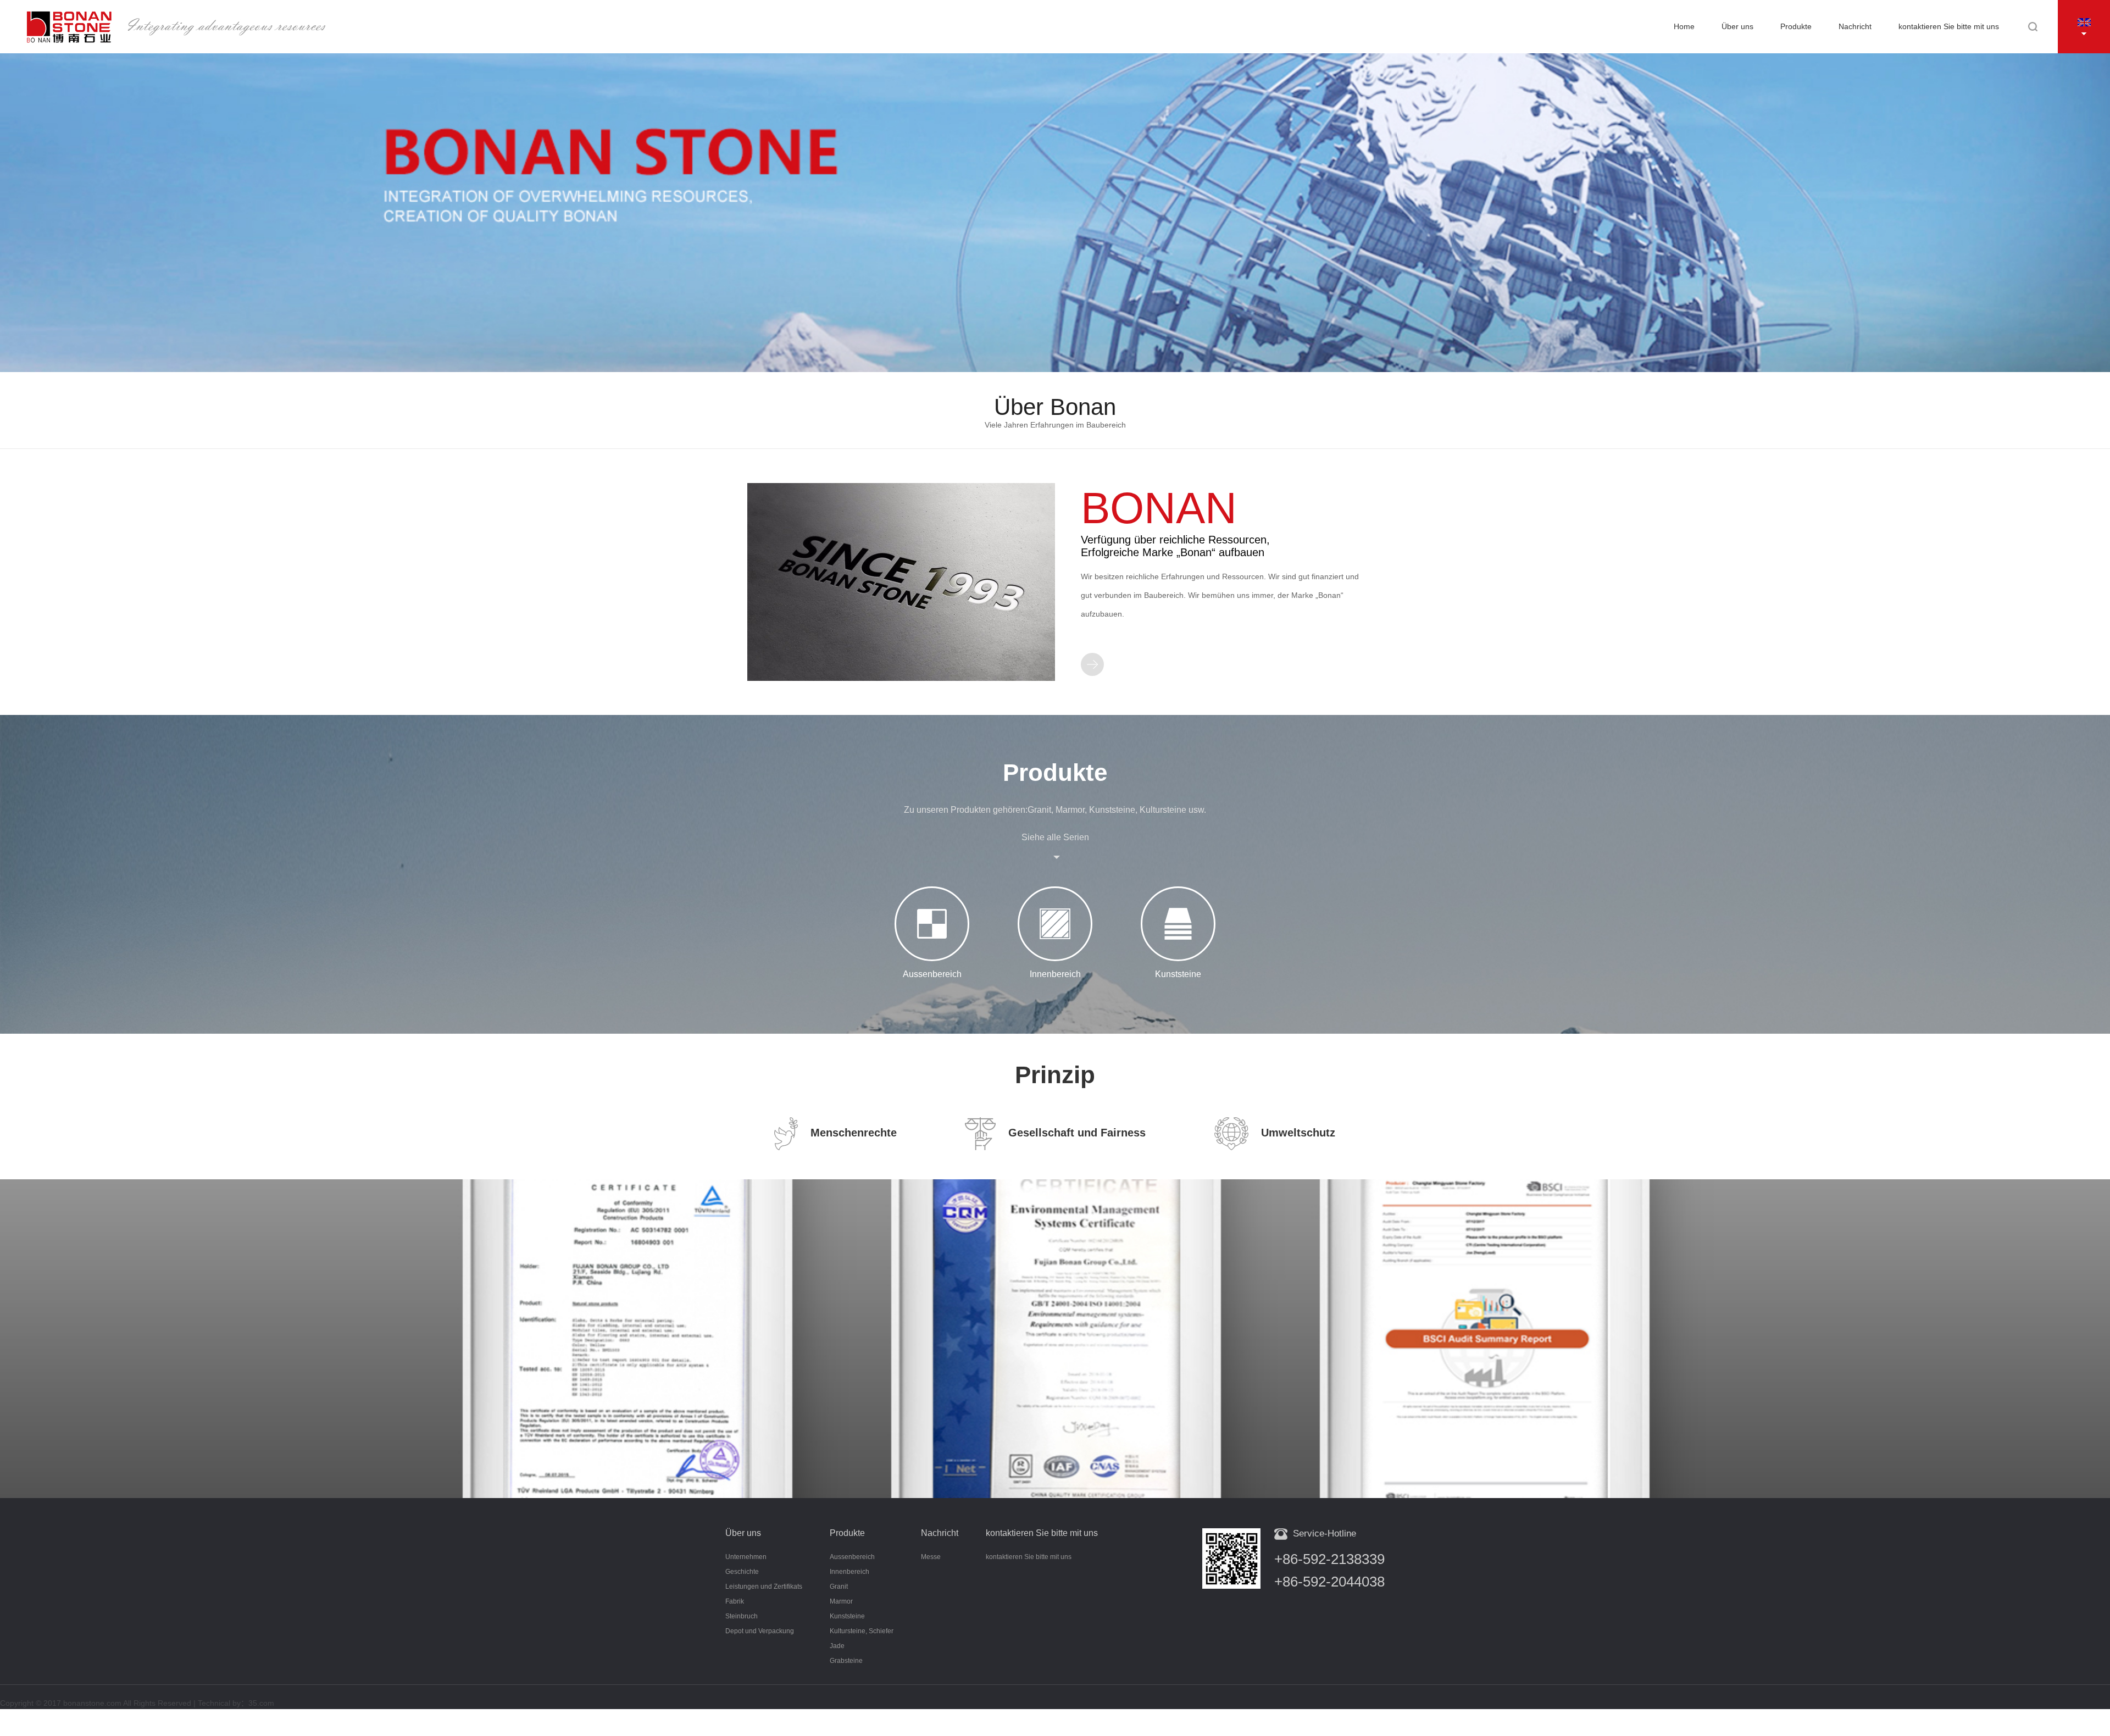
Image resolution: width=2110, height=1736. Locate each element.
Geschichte (742, 1572)
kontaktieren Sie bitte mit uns (1949, 26)
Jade (837, 1646)
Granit (839, 1587)
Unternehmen (746, 1557)
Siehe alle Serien (1055, 837)
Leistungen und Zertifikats (764, 1587)
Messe (931, 1557)
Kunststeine (847, 1616)
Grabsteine (846, 1661)
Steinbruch (742, 1616)
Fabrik (735, 1601)
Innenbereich (849, 1572)
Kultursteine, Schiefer (862, 1631)
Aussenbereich (852, 1557)
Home (1684, 26)
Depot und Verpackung (760, 1631)
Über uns (1737, 26)
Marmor (841, 1601)
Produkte (1796, 26)
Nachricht (1855, 26)
